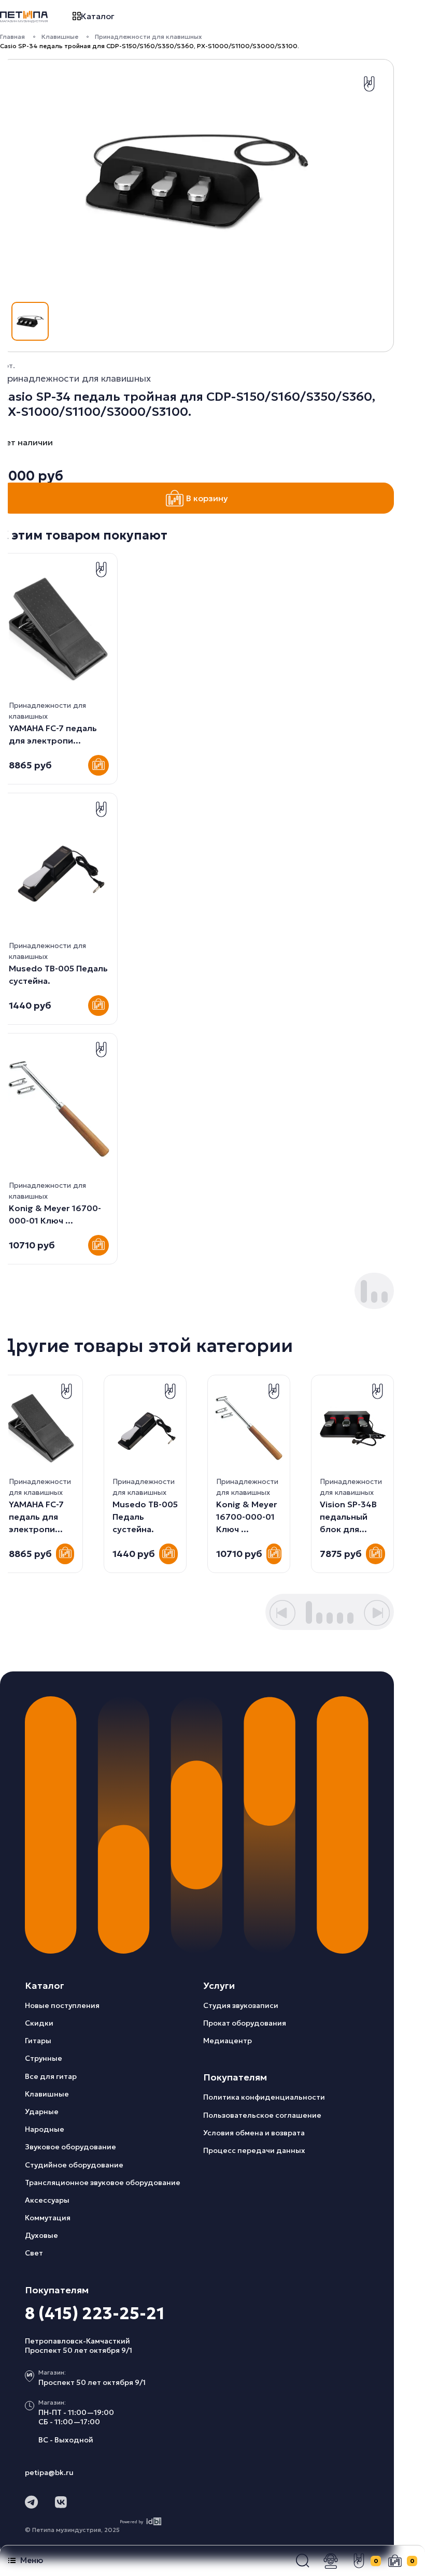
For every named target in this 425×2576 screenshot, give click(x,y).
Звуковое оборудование (70, 2147)
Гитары (38, 2041)
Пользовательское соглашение (262, 2115)
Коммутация (48, 2218)
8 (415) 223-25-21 (95, 2313)
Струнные (44, 2058)
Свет (34, 2253)
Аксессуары (47, 2200)
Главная (12, 37)
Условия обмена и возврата (254, 2133)
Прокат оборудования (245, 2023)
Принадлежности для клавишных (148, 37)
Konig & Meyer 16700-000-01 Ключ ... (247, 1517)
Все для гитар (51, 2076)
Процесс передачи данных (254, 2150)
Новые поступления (62, 2005)
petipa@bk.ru (49, 2472)
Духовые (41, 2235)
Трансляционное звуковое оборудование (103, 2182)
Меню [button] (32, 2560)
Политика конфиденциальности (264, 2097)
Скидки (39, 2023)
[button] (303, 2561)
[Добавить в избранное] (369, 84)
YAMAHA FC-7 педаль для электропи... (36, 1517)
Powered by (131, 2522)
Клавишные (60, 37)
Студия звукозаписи (241, 2005)
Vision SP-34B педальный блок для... (348, 1517)
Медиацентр (228, 2041)
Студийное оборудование (74, 2165)
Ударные (42, 2112)
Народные (45, 2129)
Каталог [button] (98, 16)
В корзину (207, 498)
